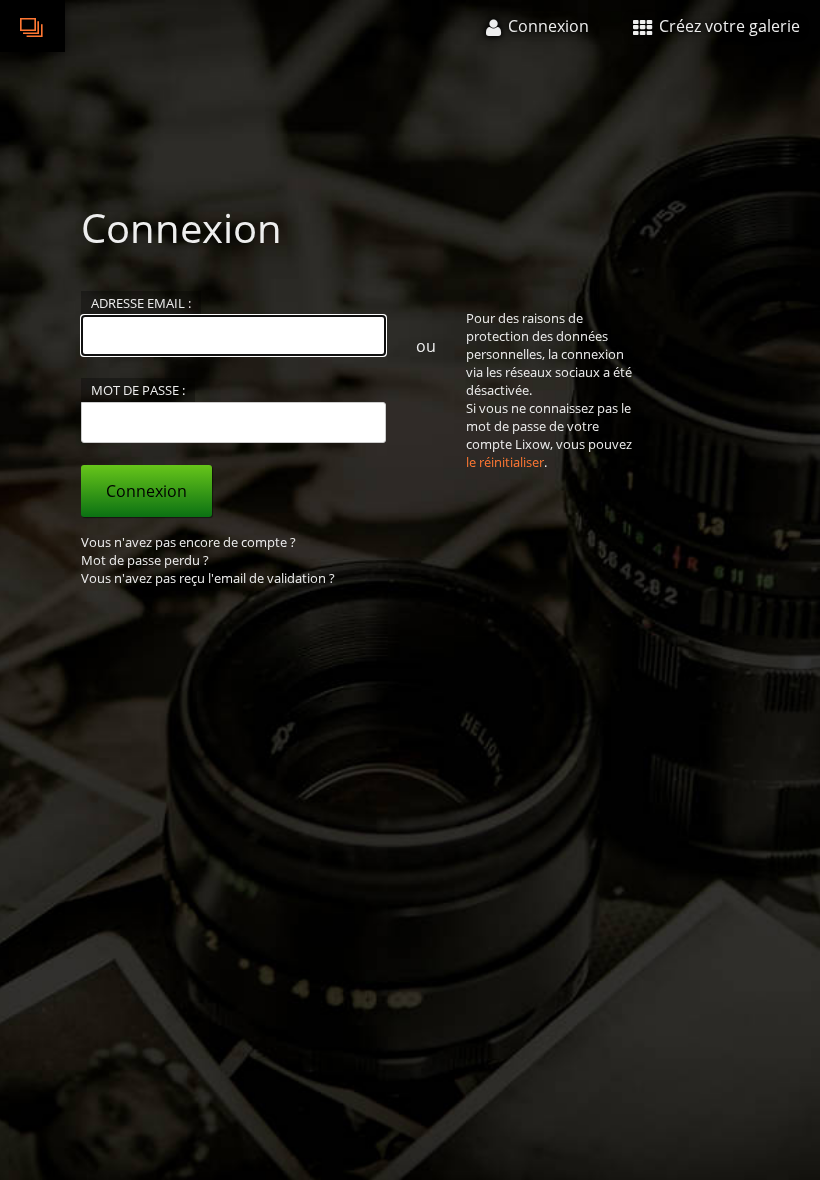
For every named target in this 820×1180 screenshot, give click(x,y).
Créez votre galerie (727, 26)
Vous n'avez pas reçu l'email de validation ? (208, 578)
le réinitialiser (505, 462)
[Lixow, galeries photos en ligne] (32, 26)
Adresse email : (141, 303)
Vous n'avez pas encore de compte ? (188, 542)
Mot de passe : (138, 390)
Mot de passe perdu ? (145, 560)
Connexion (146, 491)
